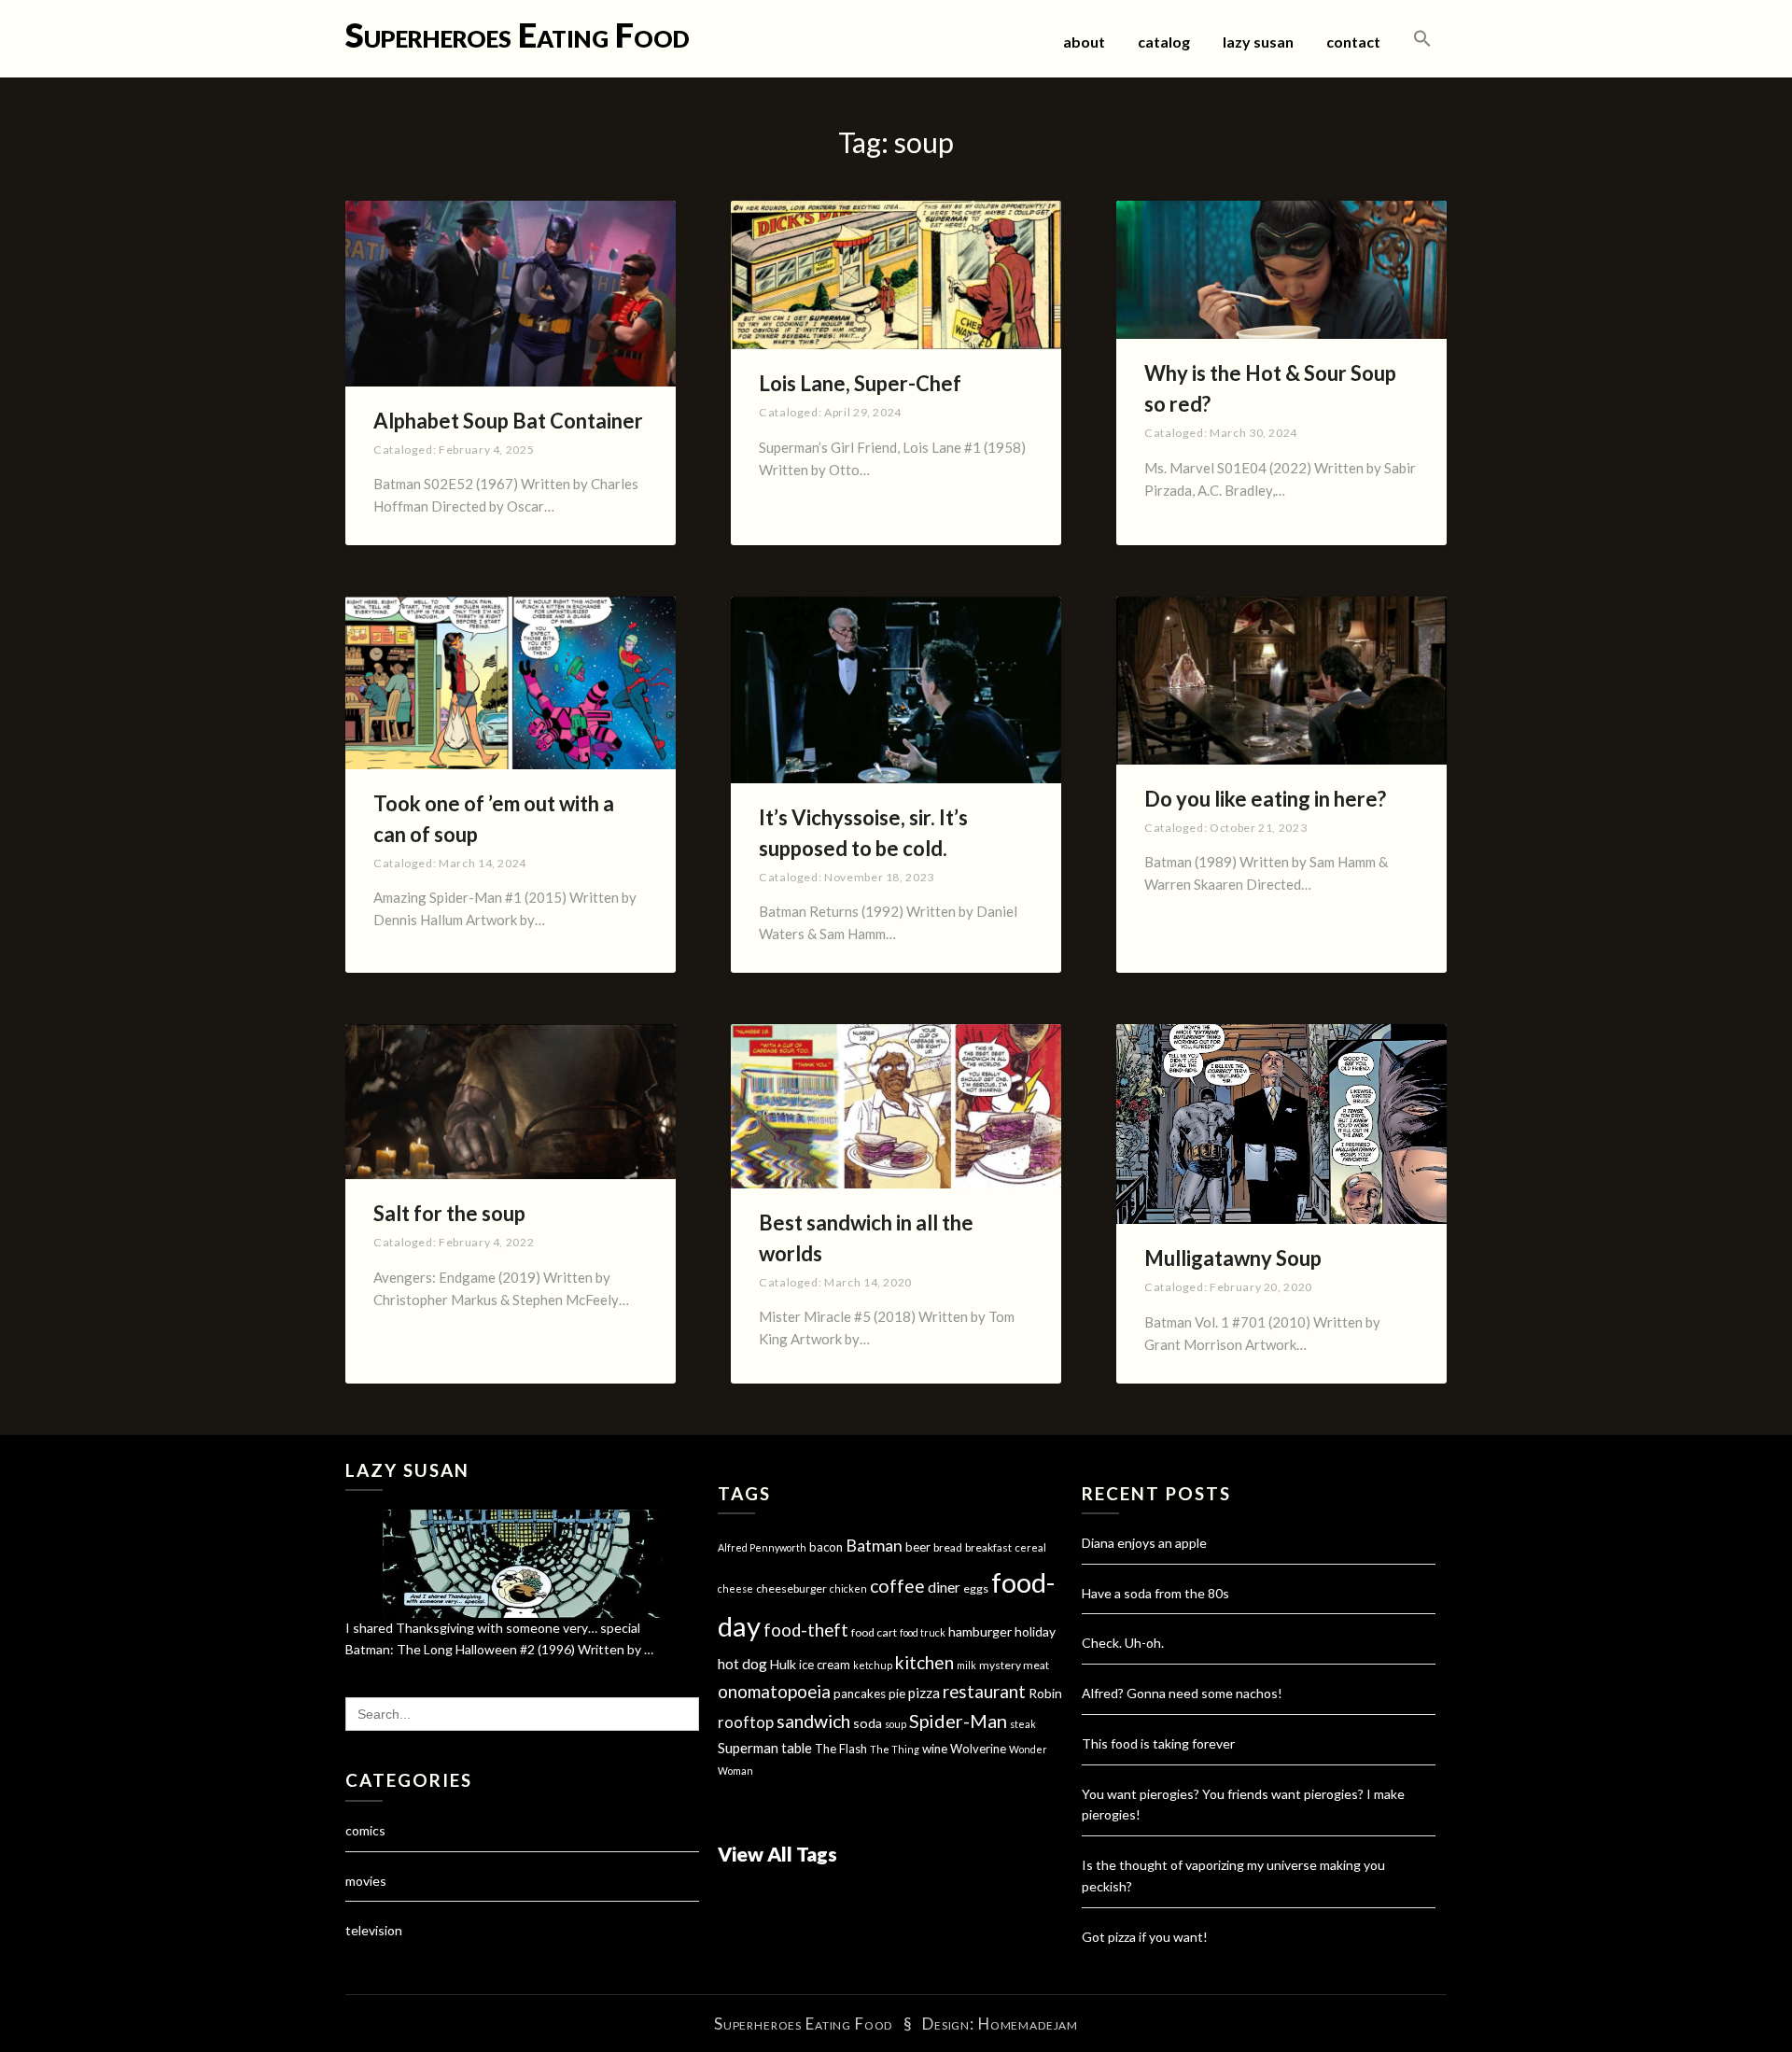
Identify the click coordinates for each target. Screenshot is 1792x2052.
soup (896, 1724)
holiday (1035, 1631)
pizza (924, 1693)
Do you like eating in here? (1265, 799)
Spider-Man (958, 1721)
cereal (1030, 1547)
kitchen (924, 1662)
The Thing (895, 1749)
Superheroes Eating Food (518, 35)
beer (918, 1547)
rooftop (746, 1722)
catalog (1164, 42)
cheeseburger (791, 1588)
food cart (874, 1632)
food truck (923, 1632)
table (797, 1748)
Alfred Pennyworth (762, 1547)
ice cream (825, 1665)
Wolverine (978, 1749)
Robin (1045, 1693)
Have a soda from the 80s (1155, 1593)
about (1084, 42)
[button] (1422, 39)
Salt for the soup (449, 1213)
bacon (826, 1547)
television (374, 1930)
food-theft (806, 1630)
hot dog (742, 1664)
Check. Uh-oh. (1123, 1643)
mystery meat (1014, 1665)
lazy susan (1258, 42)
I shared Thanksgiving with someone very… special (493, 1628)
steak (1023, 1724)
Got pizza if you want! (1145, 1937)
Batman (874, 1546)
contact (1353, 42)
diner (944, 1587)
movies (366, 1881)
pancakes (860, 1694)
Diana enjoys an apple (1144, 1543)
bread (948, 1547)
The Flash (841, 1749)
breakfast (988, 1547)
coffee (897, 1586)
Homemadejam (1028, 2024)
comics (365, 1830)
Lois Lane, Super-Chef (860, 383)
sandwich (813, 1721)
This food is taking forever (1158, 1743)
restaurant (984, 1692)
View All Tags (777, 1854)
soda (868, 1723)
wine (935, 1749)
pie (897, 1694)
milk (966, 1665)
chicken (848, 1588)
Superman (748, 1748)
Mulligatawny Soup (1233, 1258)
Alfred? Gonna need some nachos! (1182, 1693)
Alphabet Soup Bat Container (508, 421)
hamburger (980, 1631)
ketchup (873, 1665)
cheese (735, 1588)
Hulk (783, 1664)
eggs (976, 1588)
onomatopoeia (774, 1691)
